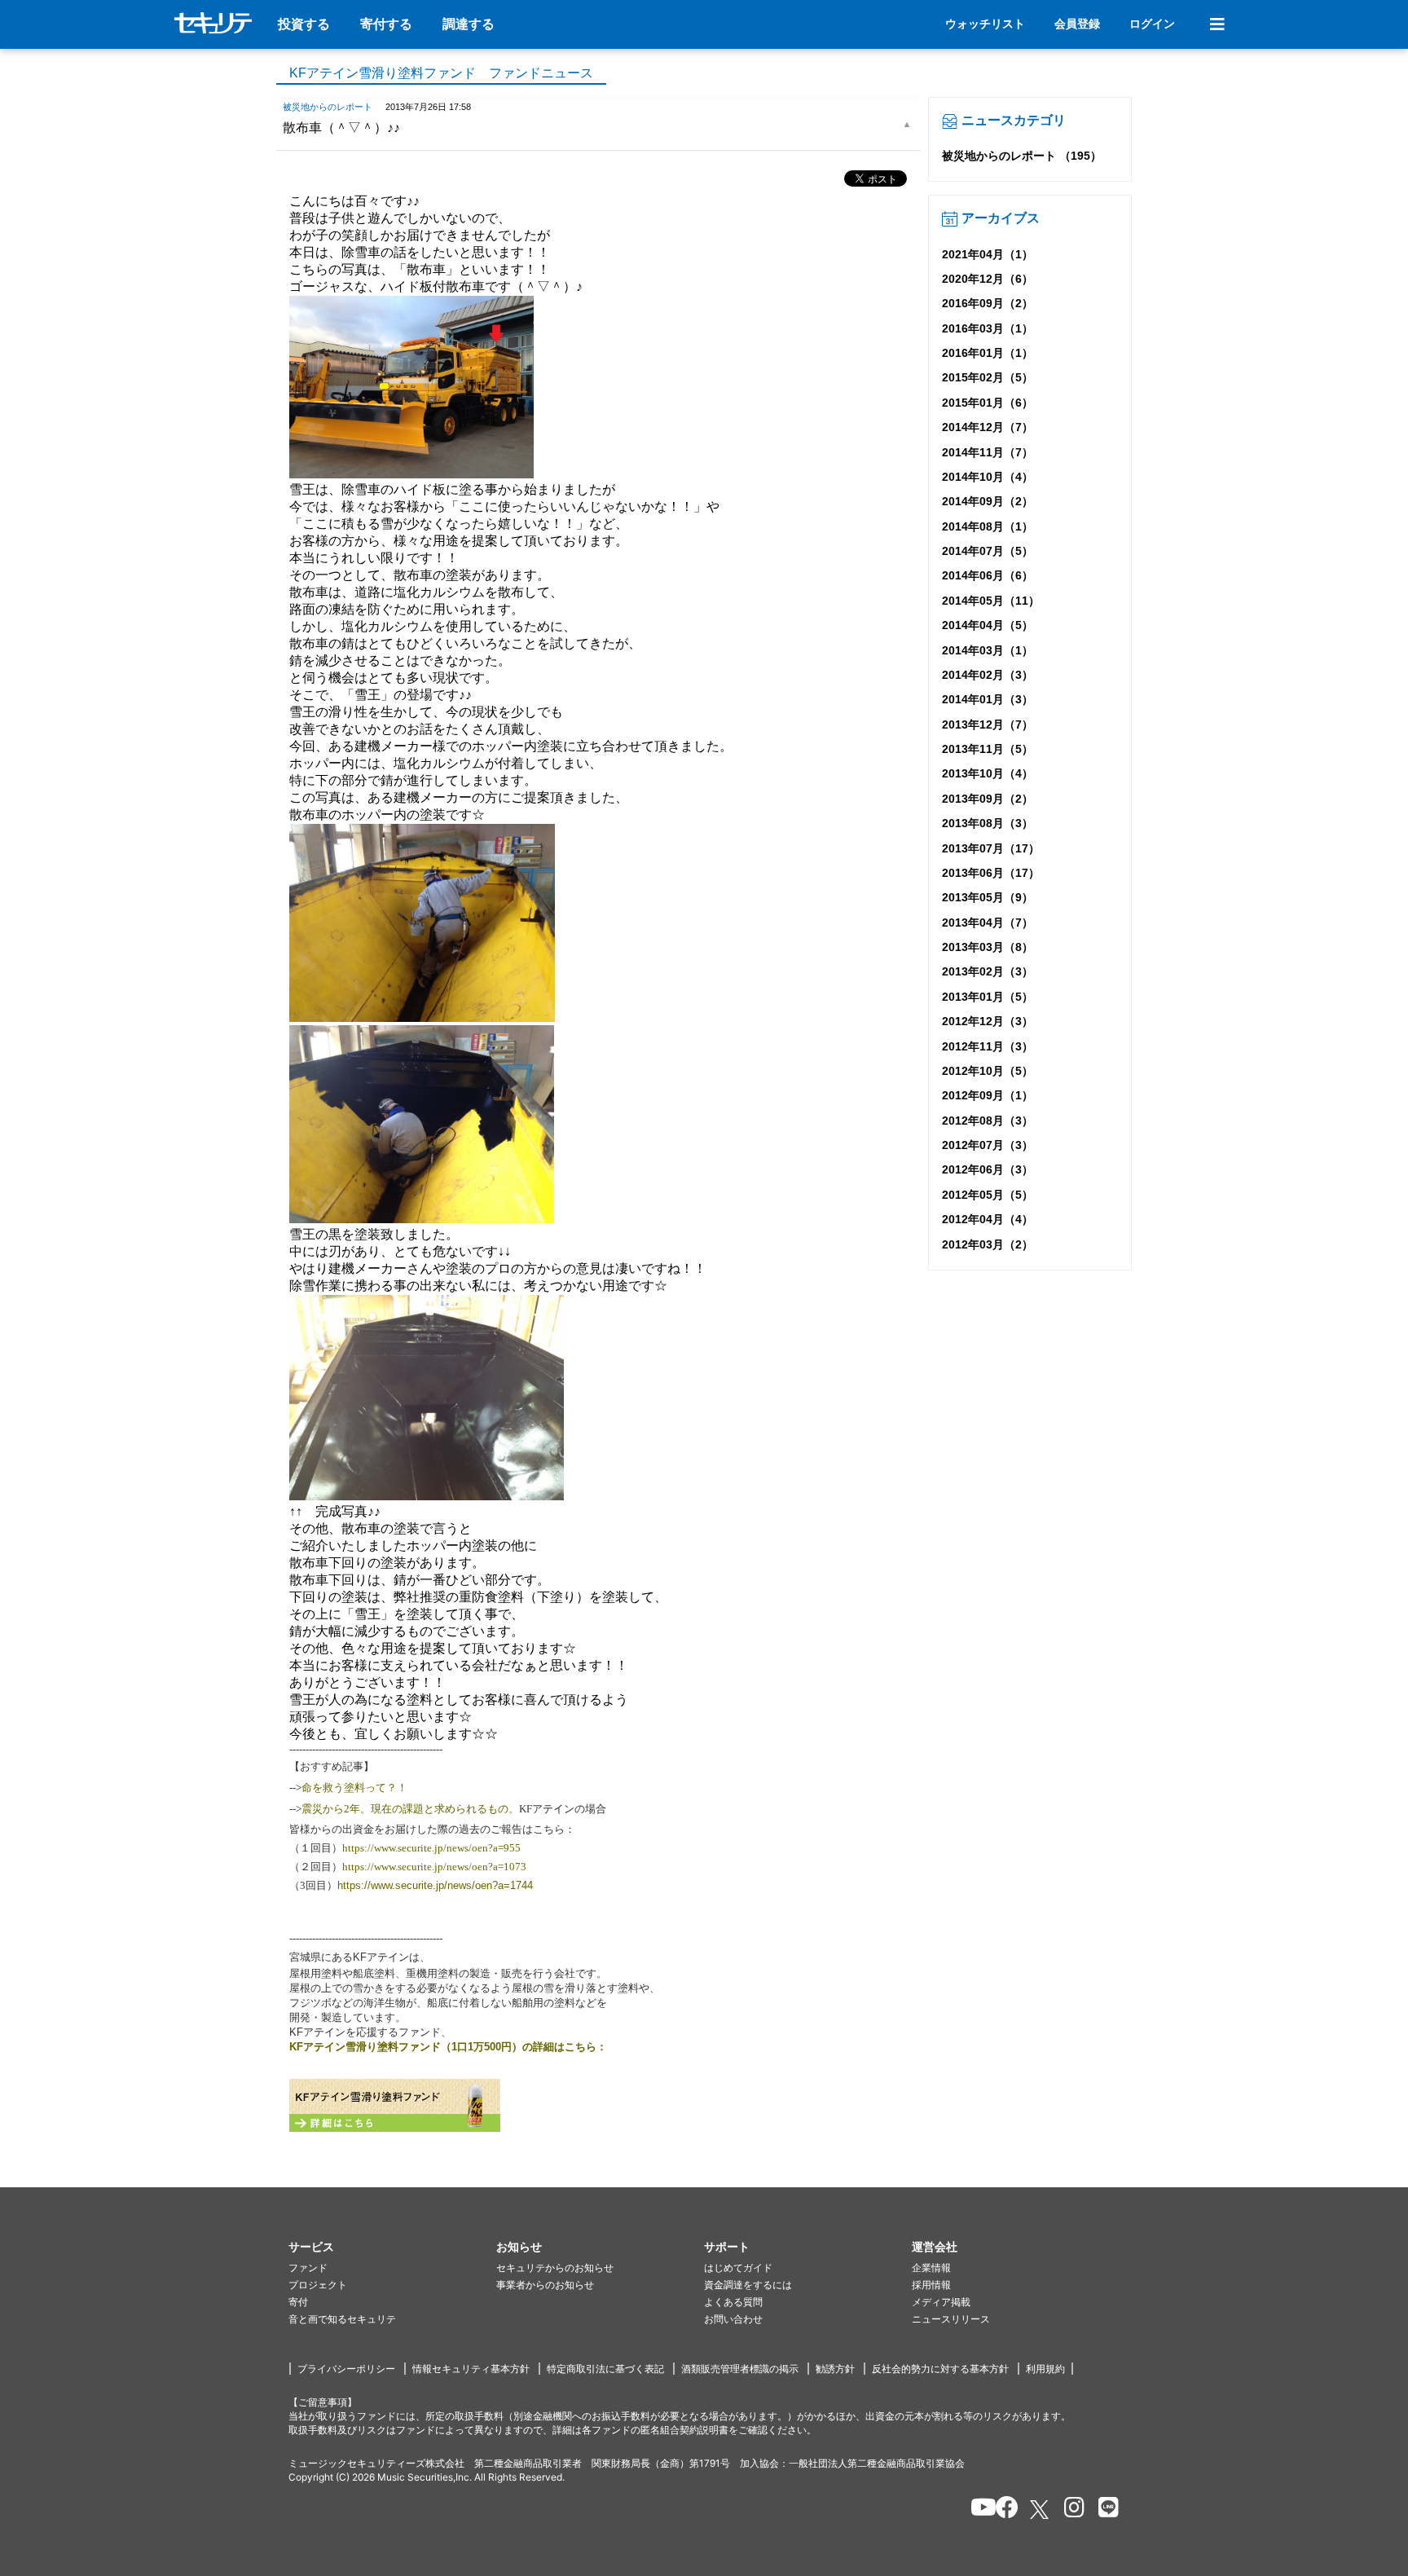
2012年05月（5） (988, 1195)
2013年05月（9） (988, 897)
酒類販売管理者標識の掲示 (740, 2369)
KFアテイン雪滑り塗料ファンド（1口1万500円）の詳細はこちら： (448, 2047)
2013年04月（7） (988, 923)
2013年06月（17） (991, 873)
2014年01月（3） (988, 699)
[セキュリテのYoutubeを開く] (977, 2510)
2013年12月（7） (988, 724)
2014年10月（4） (988, 477)
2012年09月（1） (988, 1095)
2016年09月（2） (988, 303)
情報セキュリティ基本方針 (471, 2369)
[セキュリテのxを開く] (1041, 2510)
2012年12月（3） (988, 1021)
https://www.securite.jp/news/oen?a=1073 (434, 1867)
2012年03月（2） (988, 1244)
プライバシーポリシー (346, 2369)
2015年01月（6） (988, 403)
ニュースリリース (951, 2319)
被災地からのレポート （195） (1022, 156)
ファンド (308, 2268)
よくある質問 (733, 2302)
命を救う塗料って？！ (354, 1788)
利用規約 (1045, 2369)
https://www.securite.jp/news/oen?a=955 (431, 1848)
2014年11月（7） (988, 452)
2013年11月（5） (988, 749)
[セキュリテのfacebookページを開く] (1002, 2510)
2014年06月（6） (988, 575)
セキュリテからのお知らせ (555, 2268)
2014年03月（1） (988, 650)
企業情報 (931, 2268)
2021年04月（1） (988, 254)
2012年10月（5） (988, 1071)
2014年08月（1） (988, 526)
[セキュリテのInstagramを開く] (1070, 2510)
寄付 (298, 2302)
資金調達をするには (748, 2285)
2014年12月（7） (988, 427)
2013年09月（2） (988, 799)
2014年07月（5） (988, 551)
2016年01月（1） (988, 353)
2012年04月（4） (988, 1219)
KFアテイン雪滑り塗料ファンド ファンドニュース (441, 73)
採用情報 (931, 2285)
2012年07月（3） (988, 1145)
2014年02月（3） (988, 675)
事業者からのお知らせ (545, 2285)
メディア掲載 (941, 2302)
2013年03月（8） (988, 947)
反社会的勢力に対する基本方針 (940, 2369)
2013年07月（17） (991, 848)
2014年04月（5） (988, 625)
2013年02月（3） (988, 971)
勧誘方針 (835, 2369)
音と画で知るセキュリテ (342, 2319)
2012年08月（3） (988, 1121)
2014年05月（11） (991, 601)
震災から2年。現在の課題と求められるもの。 (410, 1809)
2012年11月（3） (988, 1046)
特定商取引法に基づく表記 (605, 2369)
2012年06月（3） (988, 1169)
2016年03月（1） (988, 328)
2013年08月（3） (988, 823)
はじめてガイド (738, 2268)
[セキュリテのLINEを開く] (1104, 2510)
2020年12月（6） (988, 279)
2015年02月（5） (988, 377)
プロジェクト (318, 2285)
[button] (392, 2247)
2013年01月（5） (988, 997)
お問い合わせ (733, 2319)
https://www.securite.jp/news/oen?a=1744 (435, 1885)
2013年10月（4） (988, 773)
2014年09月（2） (988, 501)
